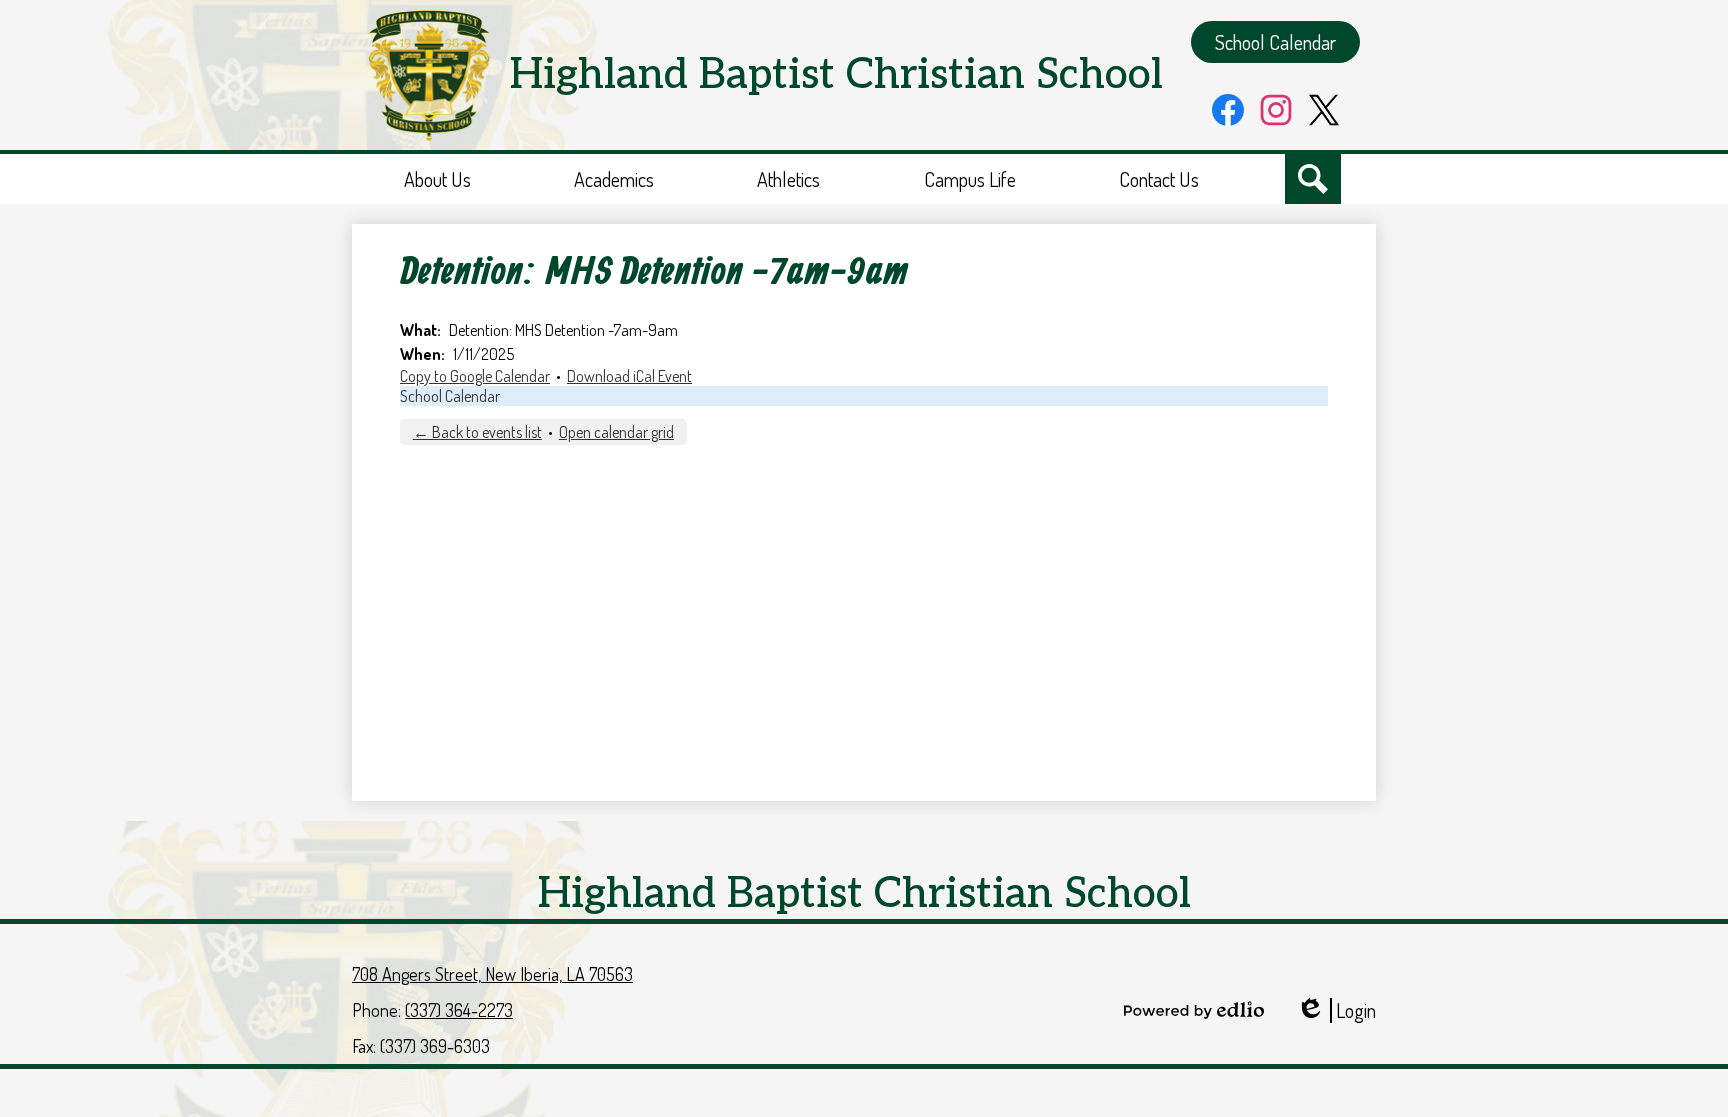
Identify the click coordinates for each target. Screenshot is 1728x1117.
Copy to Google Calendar (475, 376)
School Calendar (450, 396)
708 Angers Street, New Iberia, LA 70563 (492, 974)
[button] (437, 179)
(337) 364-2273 (459, 1010)
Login (1336, 1010)
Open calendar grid (616, 432)
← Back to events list (477, 432)
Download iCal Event (629, 376)
